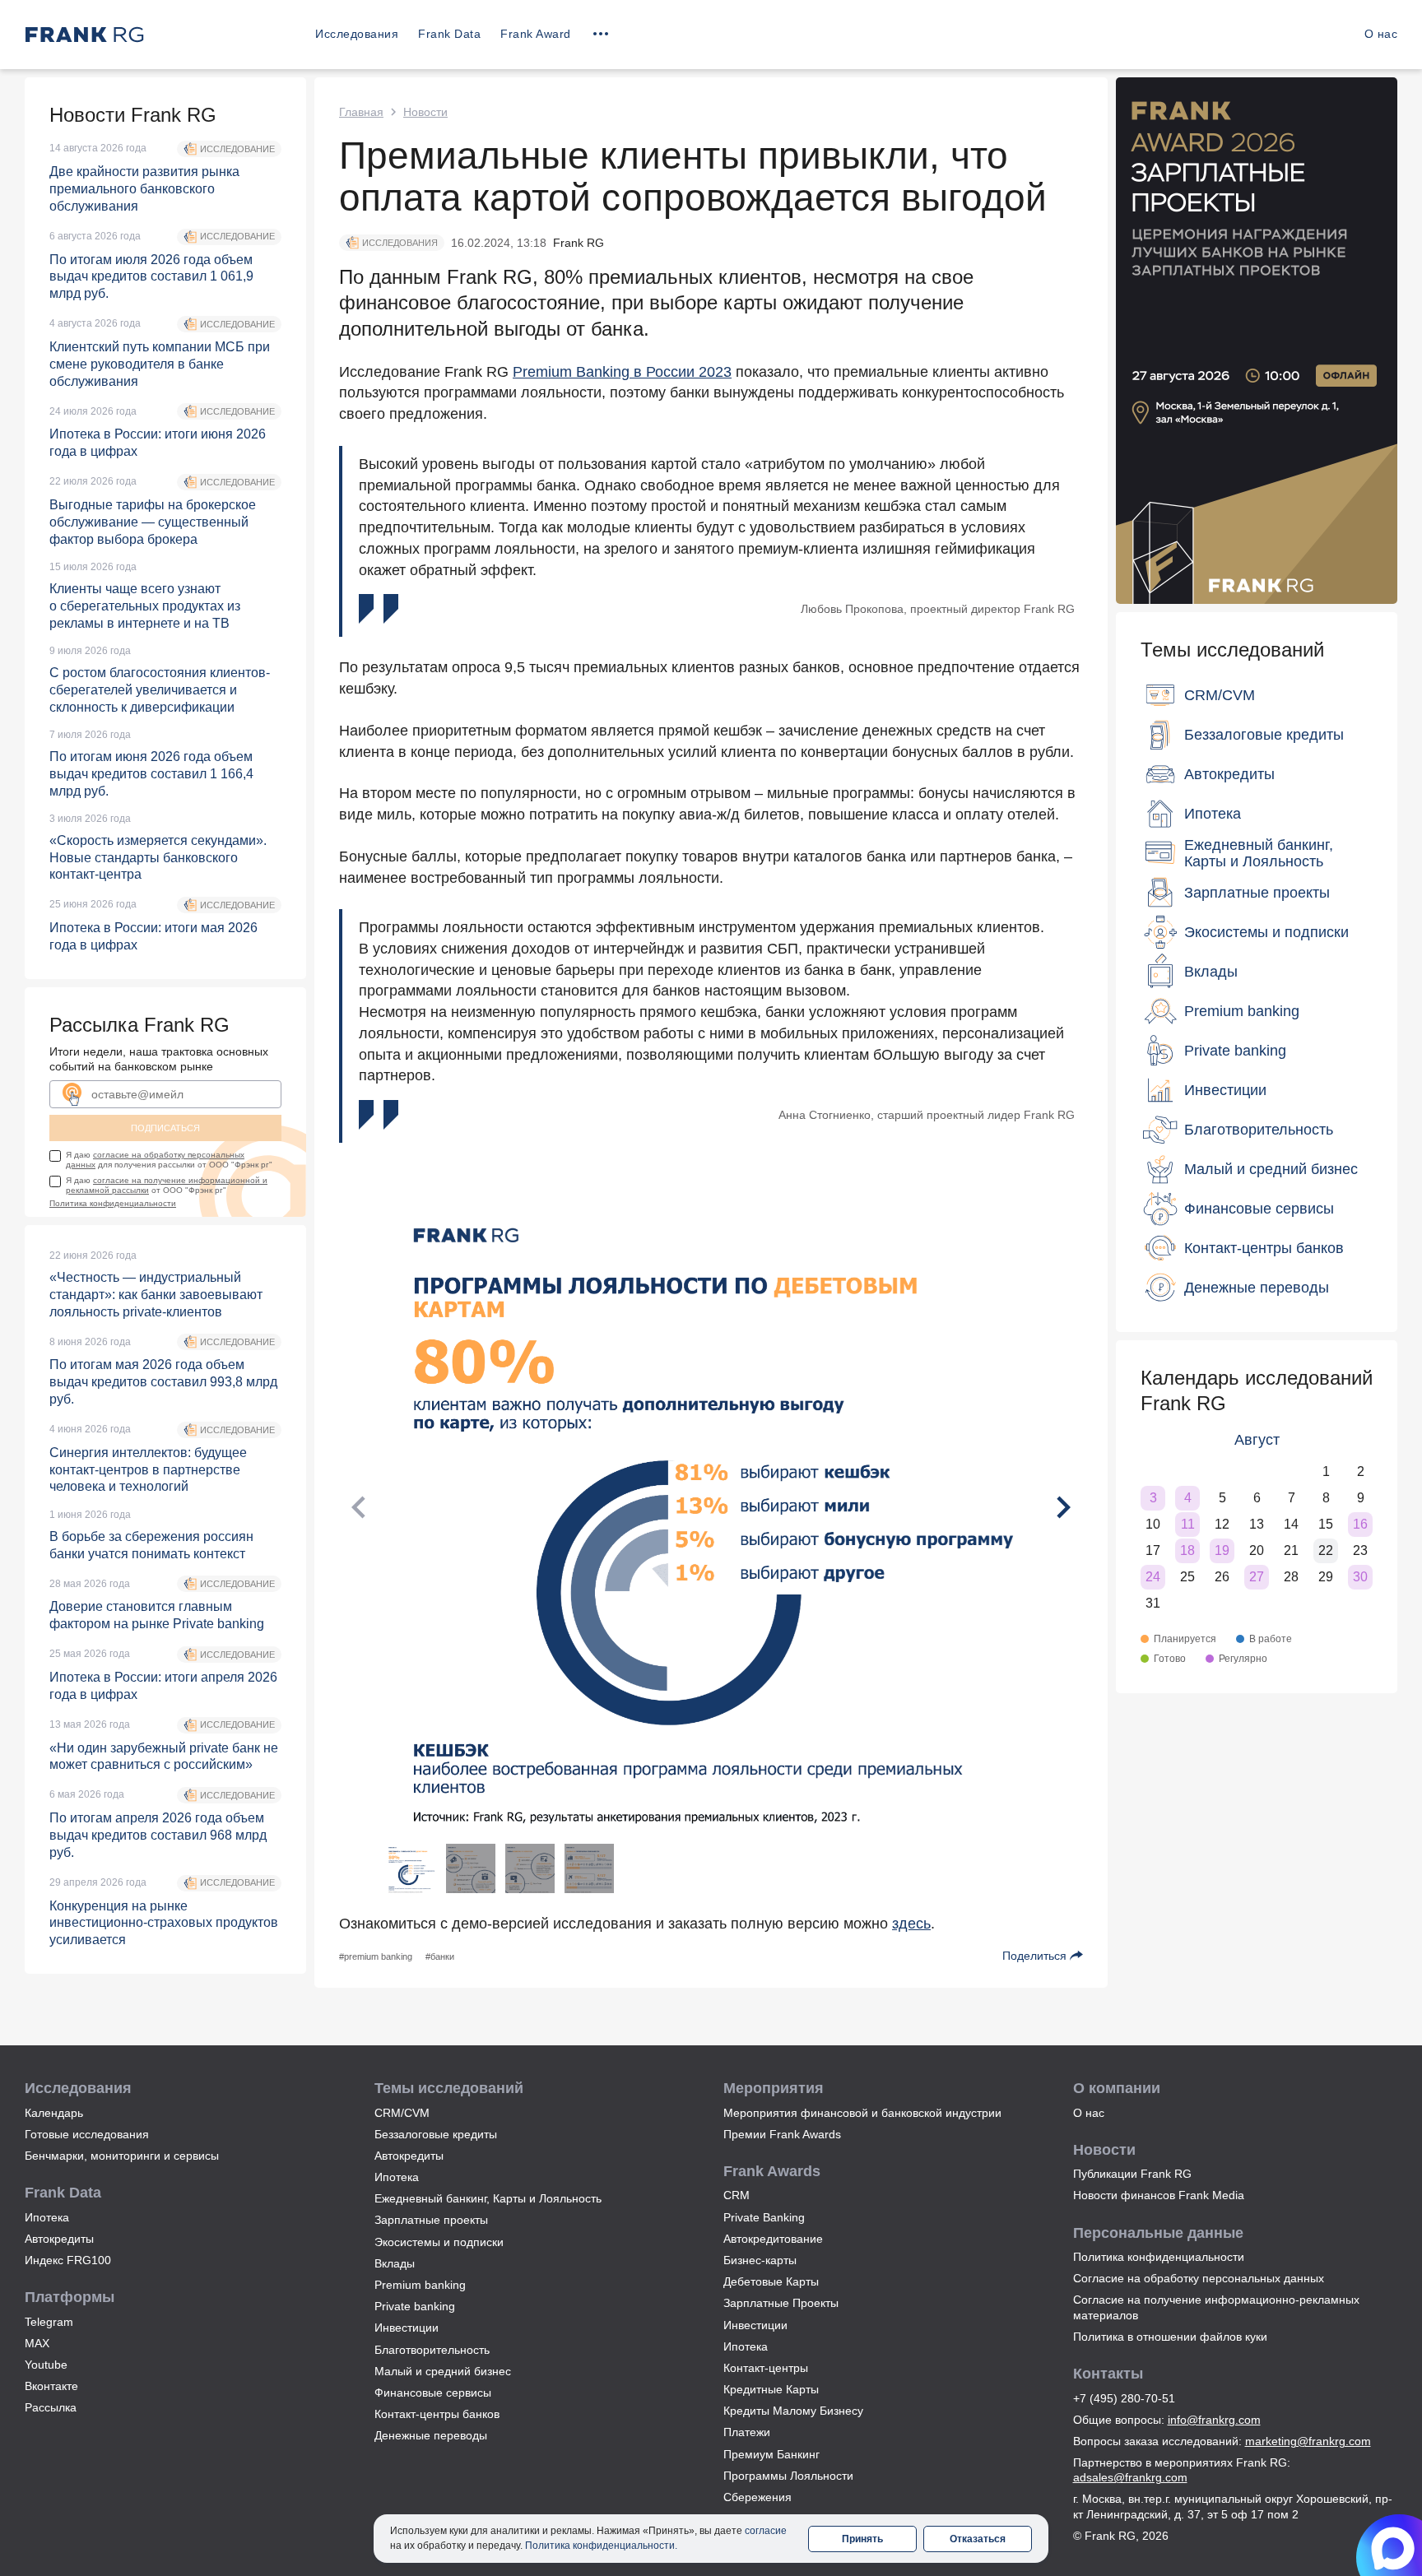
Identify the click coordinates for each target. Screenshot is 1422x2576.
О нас (1381, 34)
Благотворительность (432, 2350)
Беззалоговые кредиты (436, 2134)
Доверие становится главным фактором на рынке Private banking (157, 1615)
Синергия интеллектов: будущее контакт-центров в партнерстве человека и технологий (148, 1470)
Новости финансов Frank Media (1159, 2195)
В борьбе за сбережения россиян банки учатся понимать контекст (151, 1545)
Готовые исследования (87, 2134)
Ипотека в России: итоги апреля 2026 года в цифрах (163, 1686)
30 (1360, 1577)
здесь (911, 1924)
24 (1153, 1577)
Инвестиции (407, 2328)
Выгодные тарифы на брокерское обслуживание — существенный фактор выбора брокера (153, 522)
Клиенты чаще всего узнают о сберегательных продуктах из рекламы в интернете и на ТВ (145, 606)
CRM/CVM (402, 2113)
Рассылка (51, 2407)
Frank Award (536, 34)
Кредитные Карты (771, 2389)
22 (1326, 1550)
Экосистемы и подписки (439, 2242)
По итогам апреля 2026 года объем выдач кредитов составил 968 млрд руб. (158, 1835)
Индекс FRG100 (68, 2260)
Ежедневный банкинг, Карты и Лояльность (488, 2198)
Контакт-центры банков (437, 2414)
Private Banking (764, 2217)
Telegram (49, 2322)
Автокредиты (59, 2239)
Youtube (46, 2365)
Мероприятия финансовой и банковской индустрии (862, 2113)
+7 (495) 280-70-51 (1124, 2398)
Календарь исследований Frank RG (1257, 1390)
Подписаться (165, 1128)
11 (1188, 1524)
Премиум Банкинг (771, 2454)
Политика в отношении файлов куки (1170, 2337)
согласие (766, 2531)
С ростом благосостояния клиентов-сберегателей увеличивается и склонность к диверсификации (160, 690)
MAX (37, 2343)
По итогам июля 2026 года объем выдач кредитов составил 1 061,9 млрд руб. (151, 277)
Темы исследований (1232, 650)
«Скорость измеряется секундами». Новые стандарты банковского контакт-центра (158, 858)
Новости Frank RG (133, 115)
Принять (862, 2539)
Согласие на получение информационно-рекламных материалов (1216, 2307)
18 (1187, 1550)
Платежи (747, 2432)
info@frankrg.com (1214, 2420)
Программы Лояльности (788, 2476)
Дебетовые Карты (771, 2281)
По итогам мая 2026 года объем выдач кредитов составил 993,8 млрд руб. (163, 1382)
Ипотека (47, 2217)
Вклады (395, 2263)
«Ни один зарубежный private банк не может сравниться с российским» (164, 1757)
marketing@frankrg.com (1308, 2441)
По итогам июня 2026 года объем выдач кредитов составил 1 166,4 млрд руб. (151, 774)
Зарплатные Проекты (781, 2303)
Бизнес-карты (760, 2260)
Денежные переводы (431, 2435)
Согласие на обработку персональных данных (1199, 2278)
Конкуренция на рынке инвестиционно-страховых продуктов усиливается (164, 1923)
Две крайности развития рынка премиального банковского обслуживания (144, 189)
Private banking (415, 2306)
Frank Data (449, 34)
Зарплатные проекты (431, 2220)
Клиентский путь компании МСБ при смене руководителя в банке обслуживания (160, 364)
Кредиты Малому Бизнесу (793, 2411)
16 (1360, 1524)
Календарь (54, 2113)
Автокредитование (773, 2239)
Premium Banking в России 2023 (622, 372)
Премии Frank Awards (782, 2134)
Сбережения (757, 2497)
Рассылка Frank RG (139, 1025)
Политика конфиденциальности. (601, 2546)
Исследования (357, 34)
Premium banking (420, 2285)
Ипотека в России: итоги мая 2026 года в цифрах (153, 936)
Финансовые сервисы (433, 2393)
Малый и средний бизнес (443, 2371)
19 (1222, 1550)
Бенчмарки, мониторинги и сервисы (122, 2156)
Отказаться (978, 2539)
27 (1257, 1577)
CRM (737, 2195)
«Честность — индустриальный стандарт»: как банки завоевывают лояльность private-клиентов (156, 1295)
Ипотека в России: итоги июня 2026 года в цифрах (158, 443)
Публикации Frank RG (1132, 2174)
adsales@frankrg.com (1130, 2477)
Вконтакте (51, 2386)
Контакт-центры (766, 2368)
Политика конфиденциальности (113, 1203)
